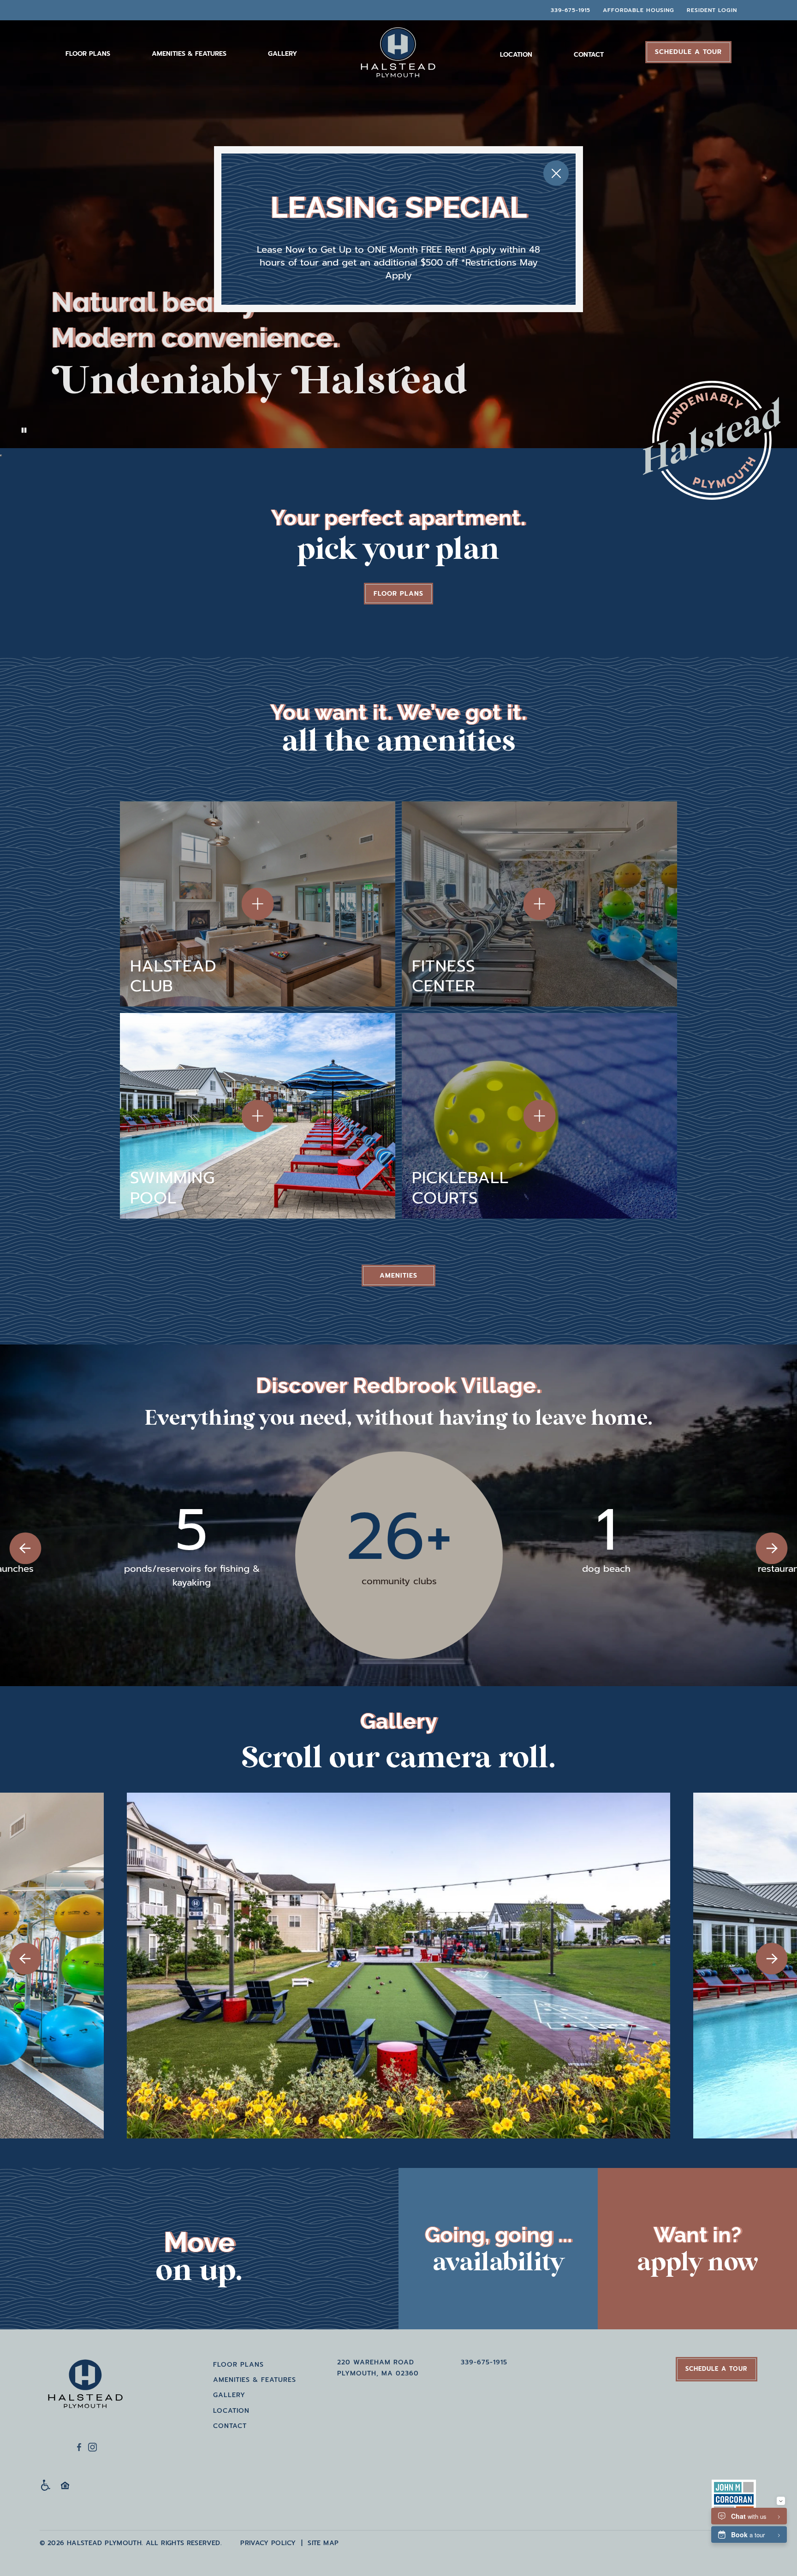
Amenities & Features (189, 54)
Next (772, 1548)
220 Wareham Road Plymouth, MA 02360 (378, 2368)
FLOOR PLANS (398, 594)
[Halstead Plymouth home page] (398, 53)
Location (516, 55)
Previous (25, 1548)
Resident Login (712, 10)
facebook (79, 2447)
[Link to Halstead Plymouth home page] (86, 2383)
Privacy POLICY (268, 2543)
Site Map (323, 2543)
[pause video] (1, 456)
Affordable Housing (639, 10)
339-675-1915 (571, 10)
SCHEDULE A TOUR (688, 52)
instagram (92, 2447)
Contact (589, 55)
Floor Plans (88, 54)
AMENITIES (398, 1276)
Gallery (283, 54)
